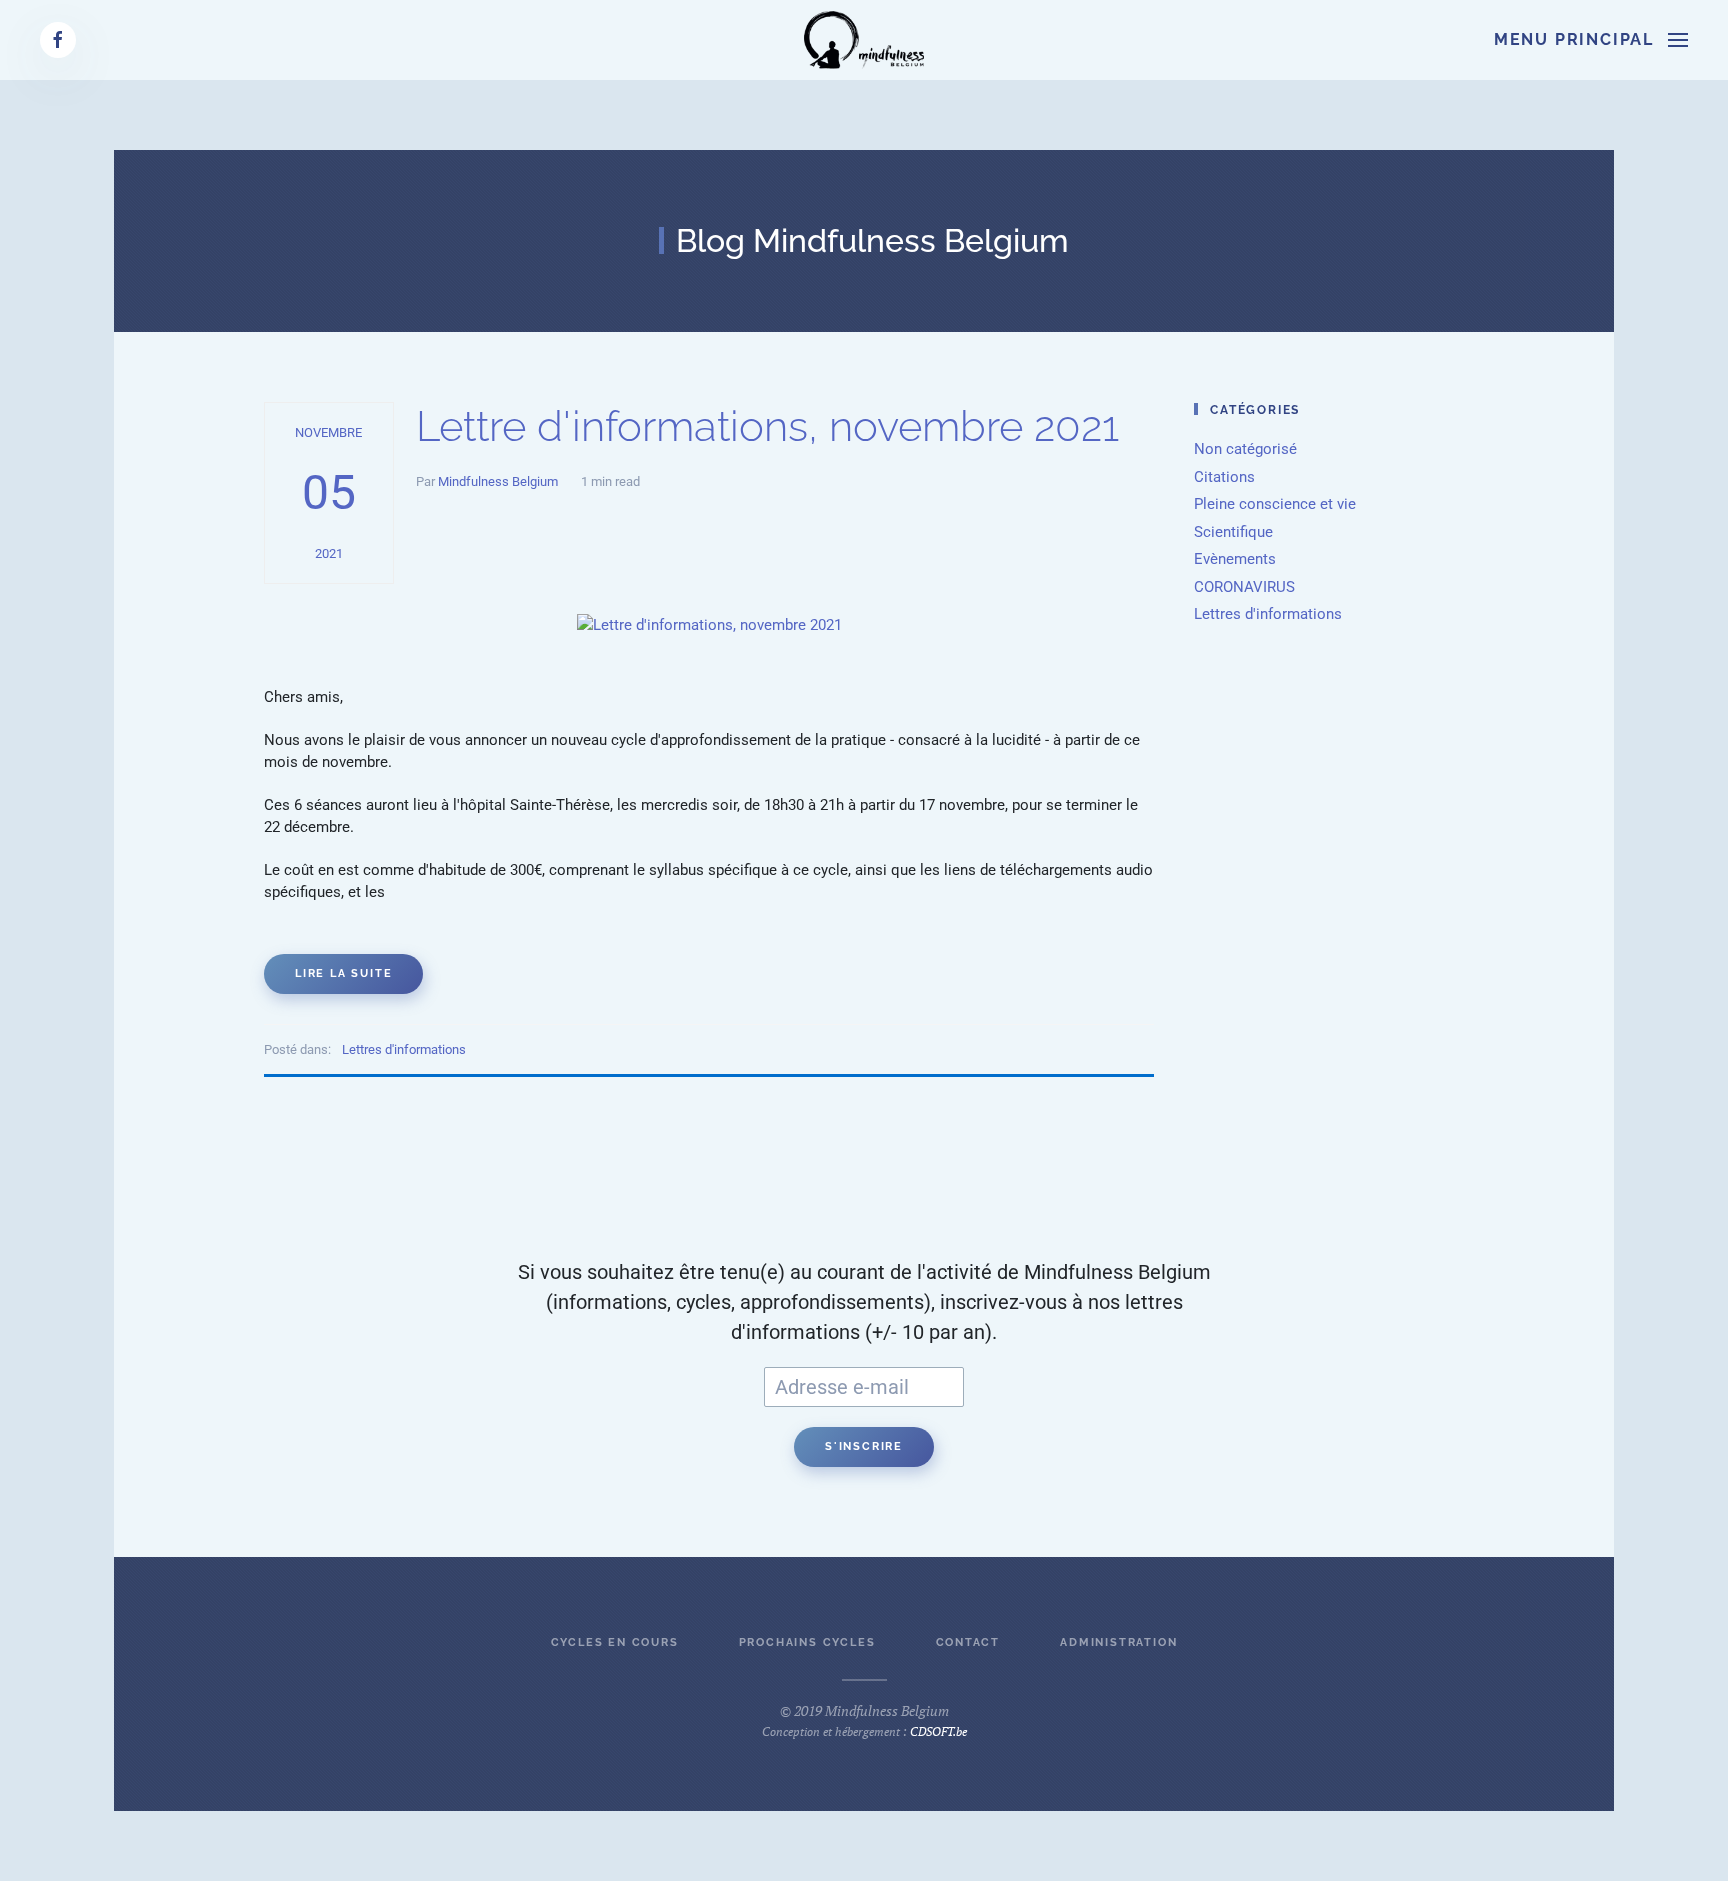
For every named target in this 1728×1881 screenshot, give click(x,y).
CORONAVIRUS (1244, 587)
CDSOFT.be (938, 1731)
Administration (1118, 1642)
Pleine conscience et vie (1275, 504)
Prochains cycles (807, 1642)
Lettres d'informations (404, 1049)
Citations (1224, 477)
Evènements (1235, 559)
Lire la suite (343, 973)
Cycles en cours (615, 1642)
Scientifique (1233, 532)
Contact (968, 1642)
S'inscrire (864, 1446)
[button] (1591, 40)
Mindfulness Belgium (498, 481)
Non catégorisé (1245, 449)
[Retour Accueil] (864, 40)
